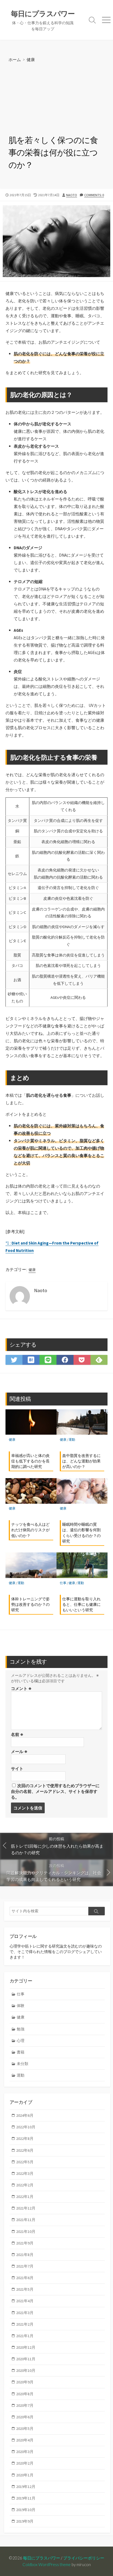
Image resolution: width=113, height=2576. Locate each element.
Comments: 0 (94, 195)
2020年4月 (25, 2440)
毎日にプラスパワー (42, 2558)
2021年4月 (25, 2301)
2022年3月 (25, 2173)
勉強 (21, 2029)
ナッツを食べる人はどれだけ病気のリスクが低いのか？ (30, 1530)
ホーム (15, 59)
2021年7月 (25, 2266)
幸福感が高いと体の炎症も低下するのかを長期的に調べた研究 (30, 1461)
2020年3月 (25, 2452)
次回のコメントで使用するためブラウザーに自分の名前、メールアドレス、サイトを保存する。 (55, 1791)
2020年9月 (25, 2382)
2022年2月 (25, 2185)
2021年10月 (26, 2232)
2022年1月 (25, 2197)
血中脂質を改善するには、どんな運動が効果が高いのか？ (81, 1461)
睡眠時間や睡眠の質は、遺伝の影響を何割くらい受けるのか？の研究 (81, 1533)
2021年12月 (26, 2208)
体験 (21, 2006)
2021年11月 (26, 2220)
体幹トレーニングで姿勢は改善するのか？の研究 (30, 1604)
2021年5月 (25, 2289)
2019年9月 (25, 2521)
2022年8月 (25, 2139)
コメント (21, 1688)
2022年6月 (25, 2150)
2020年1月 (25, 2475)
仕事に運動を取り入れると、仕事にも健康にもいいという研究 (81, 1604)
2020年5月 (25, 2429)
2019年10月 (26, 2510)
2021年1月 (25, 2336)
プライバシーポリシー (84, 2558)
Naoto (72, 195)
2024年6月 (25, 2115)
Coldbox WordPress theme (47, 2564)
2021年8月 (25, 2255)
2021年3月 (25, 2313)
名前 (17, 1734)
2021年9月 (25, 2243)
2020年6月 (25, 2417)
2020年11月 (26, 2359)
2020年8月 (25, 2394)
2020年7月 (25, 2405)
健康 (31, 59)
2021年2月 (25, 2324)
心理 (21, 2041)
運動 (72, 1439)
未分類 (22, 2064)
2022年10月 (26, 2127)
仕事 (63, 1583)
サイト (17, 1769)
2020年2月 (25, 2463)
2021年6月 (25, 2278)
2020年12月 (26, 2347)
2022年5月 (25, 2162)
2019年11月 (26, 2498)
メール (19, 1751)
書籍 (21, 2052)
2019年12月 (26, 2487)
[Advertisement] (56, 99)
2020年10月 (26, 2370)
